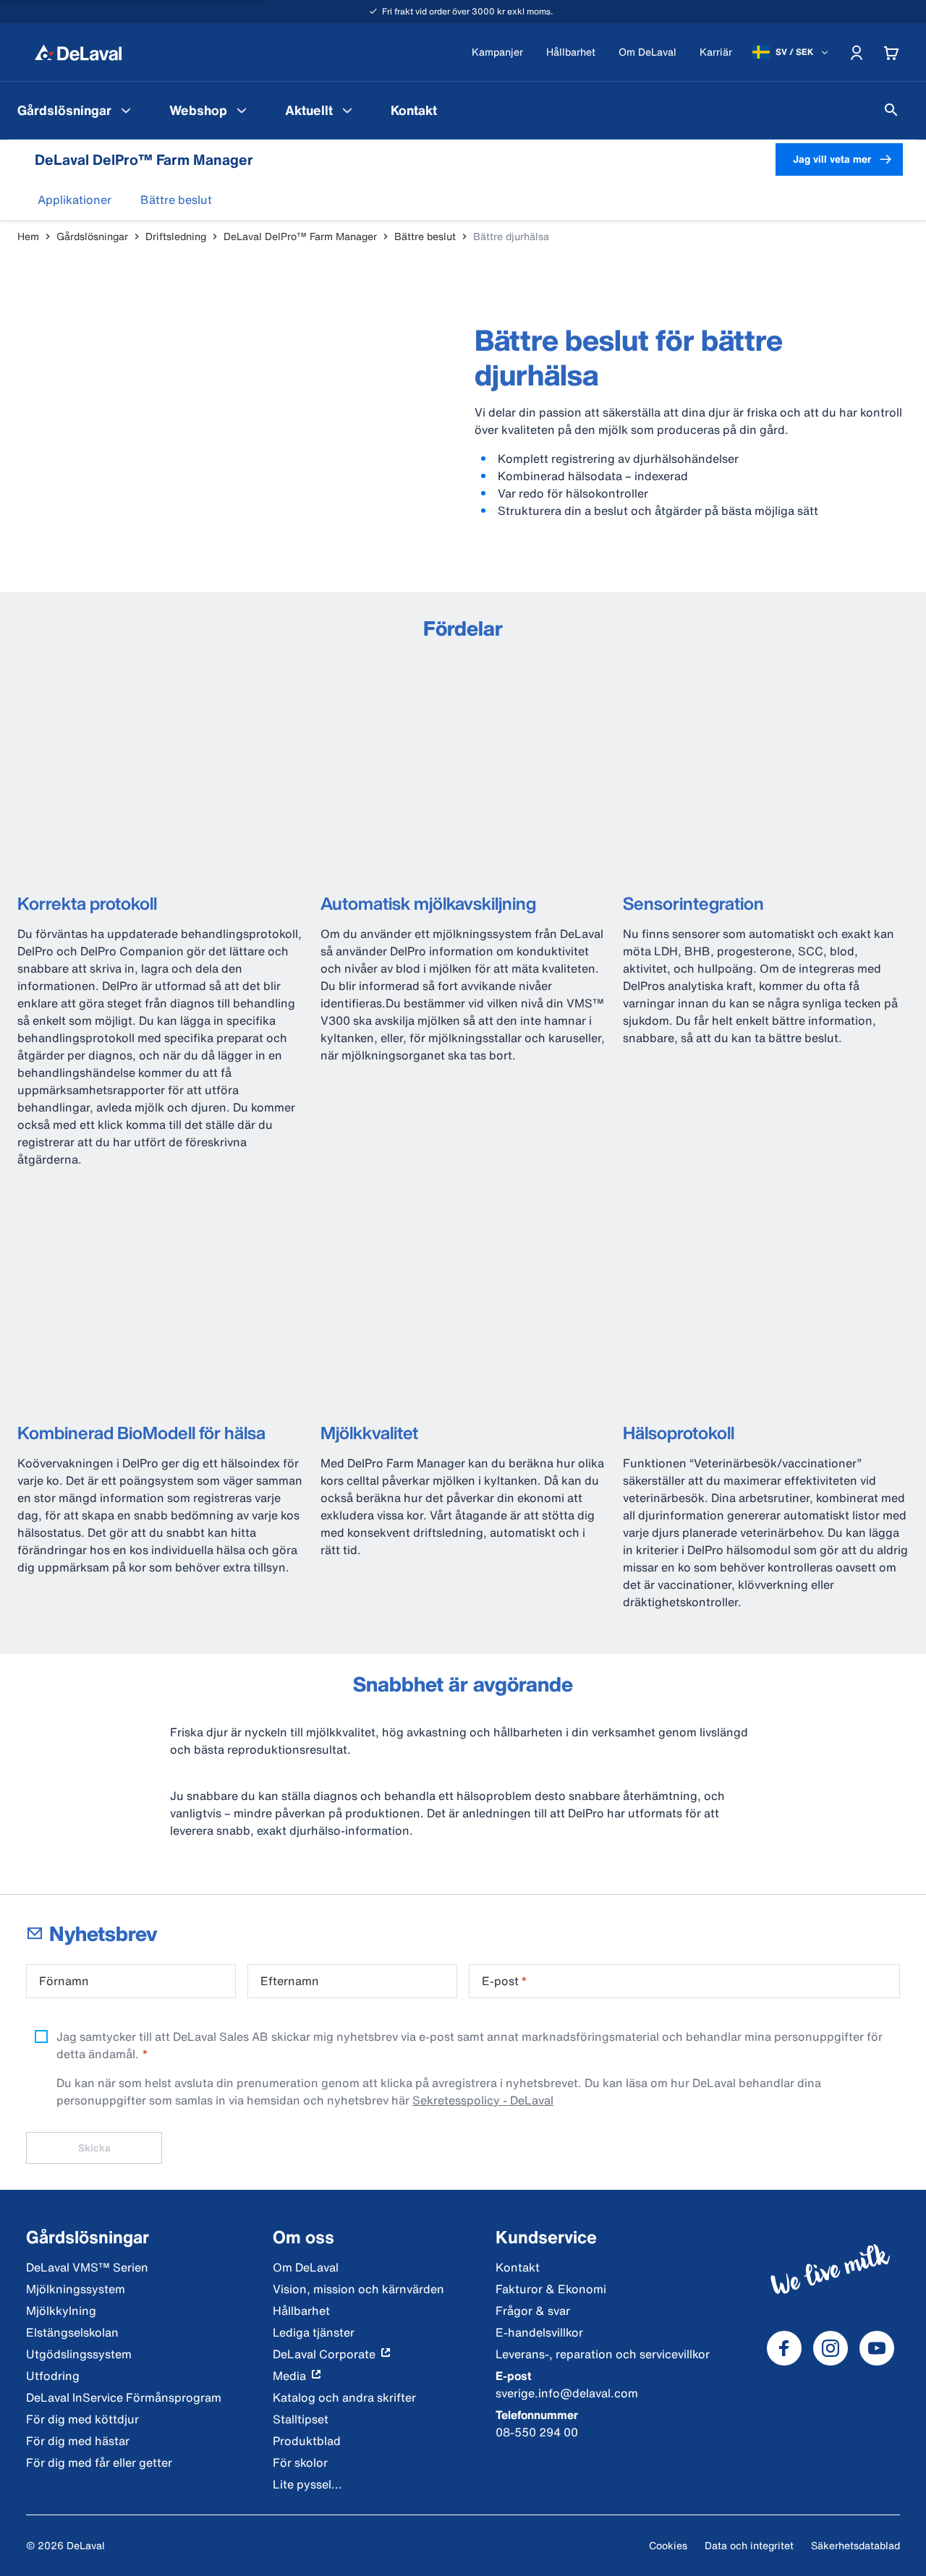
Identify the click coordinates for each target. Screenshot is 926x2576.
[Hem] (78, 52)
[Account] (857, 52)
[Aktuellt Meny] (347, 110)
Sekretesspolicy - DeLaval (483, 2100)
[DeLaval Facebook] (784, 2348)
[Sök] (891, 110)
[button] (75, 200)
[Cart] (891, 52)
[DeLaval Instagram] (831, 2348)
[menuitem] (76, 110)
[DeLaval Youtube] (877, 2348)
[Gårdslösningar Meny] (126, 110)
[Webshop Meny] (242, 110)
